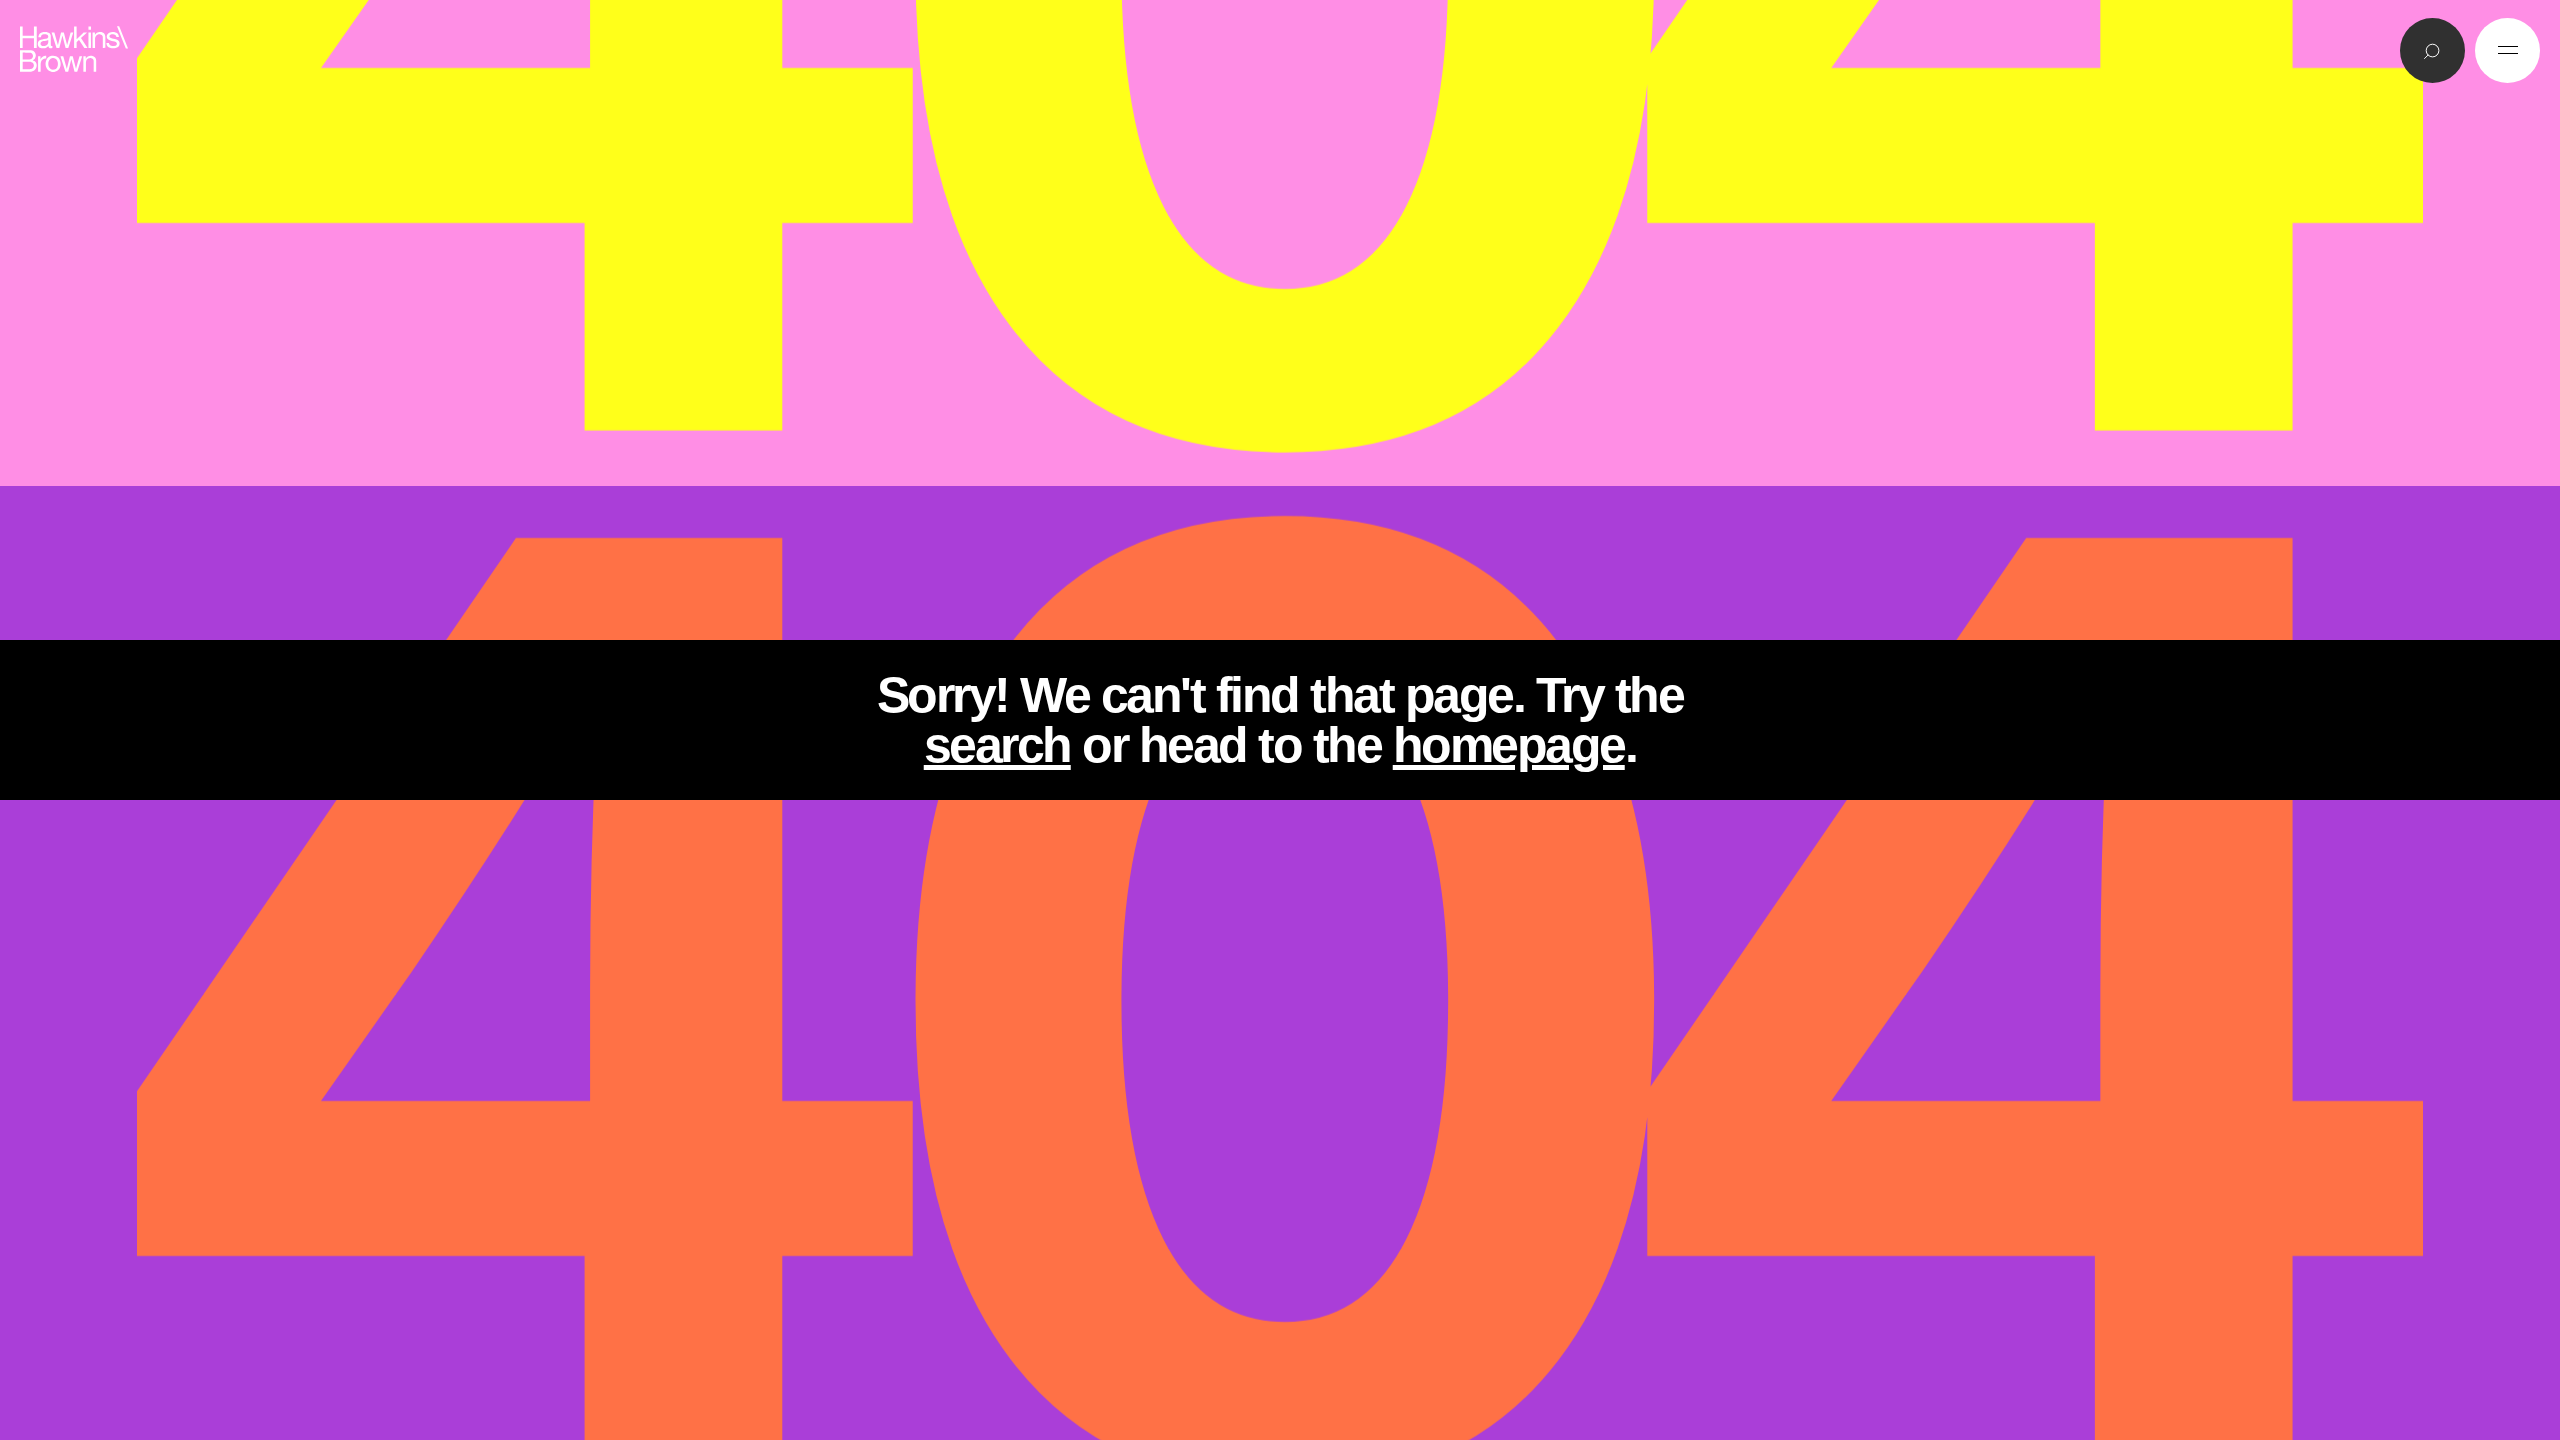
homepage (1509, 745)
